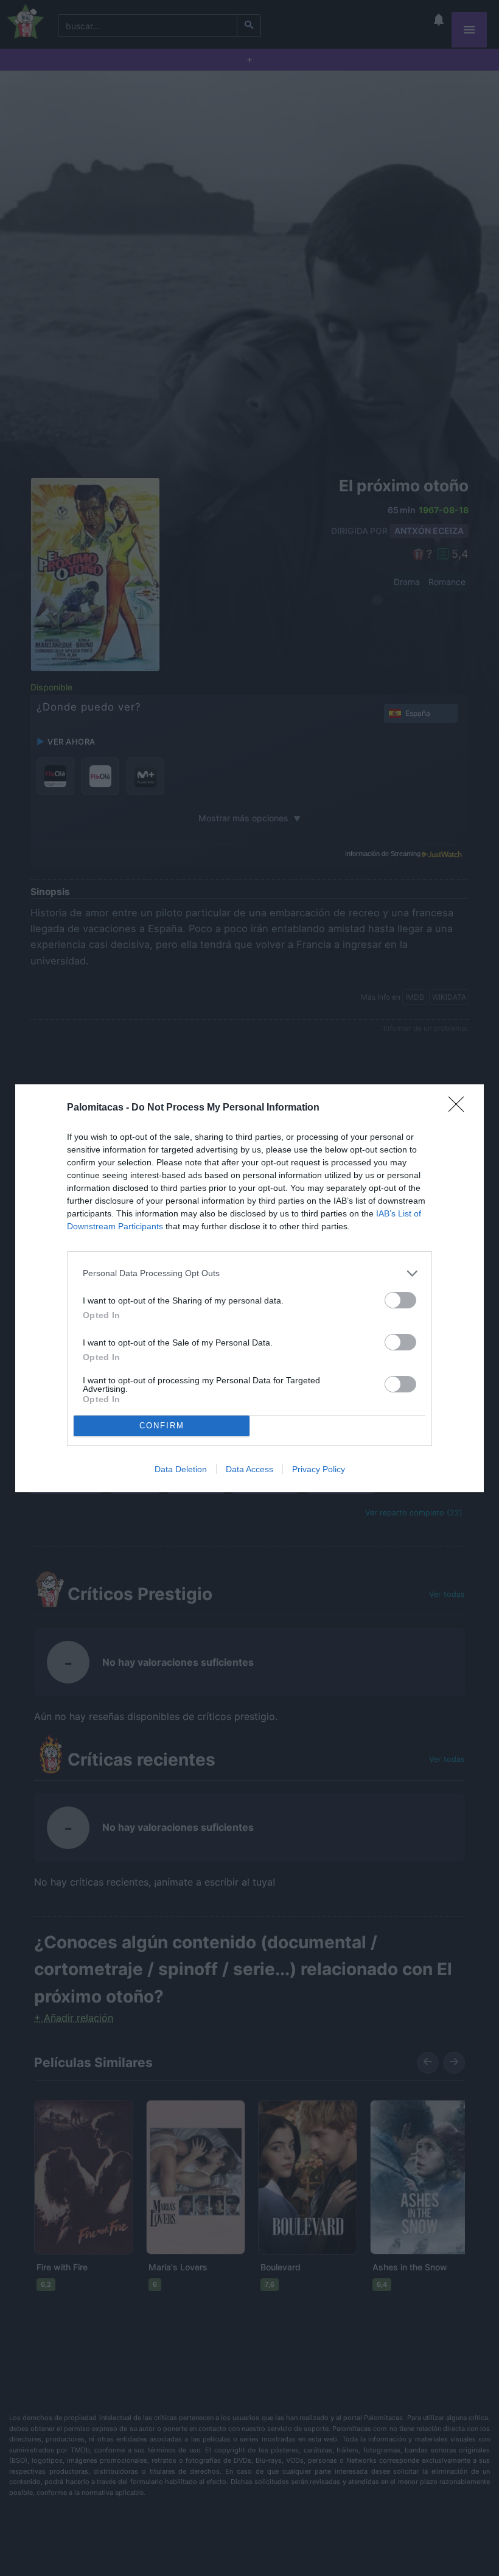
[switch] (400, 1300)
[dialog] (249, 1288)
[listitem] (249, 1273)
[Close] (460, 1108)
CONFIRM (162, 1426)
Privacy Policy (319, 1469)
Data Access (249, 1469)
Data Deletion (181, 1469)
